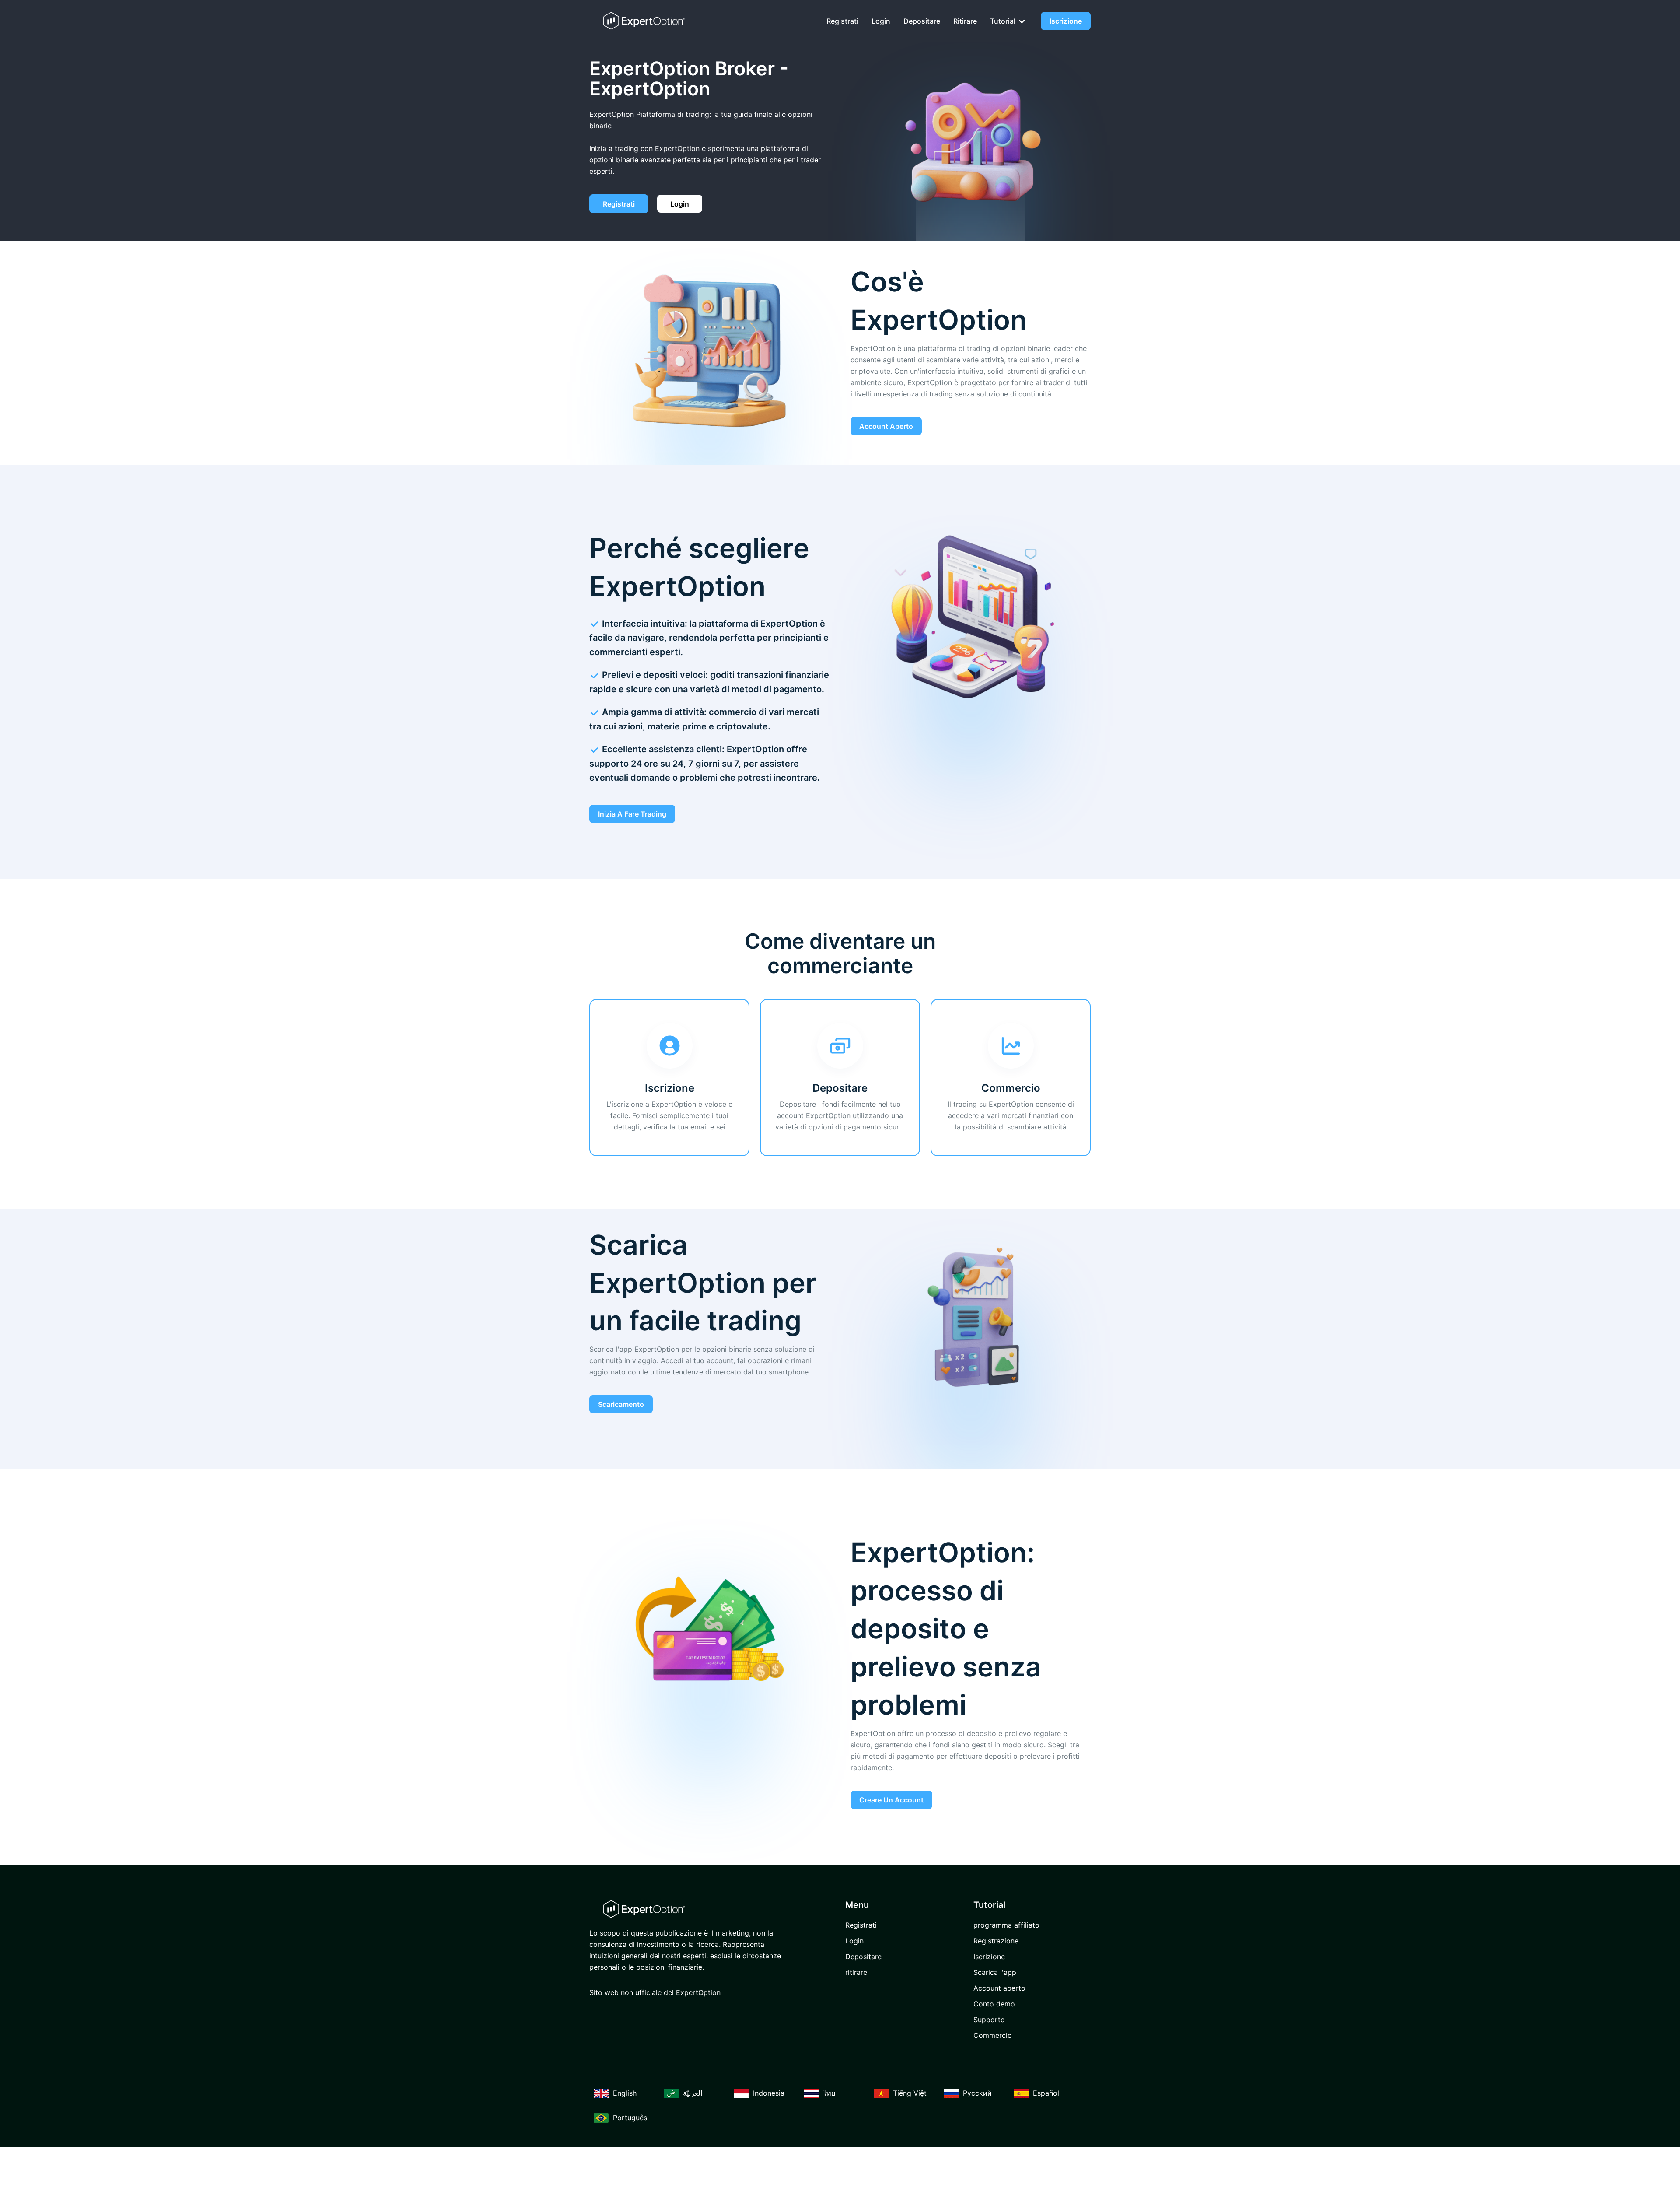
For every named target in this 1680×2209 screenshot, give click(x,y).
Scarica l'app (995, 1972)
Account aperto (886, 426)
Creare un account (891, 1800)
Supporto (989, 2020)
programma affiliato (1006, 1925)
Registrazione (996, 1941)
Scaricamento (621, 1404)
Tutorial (1004, 21)
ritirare (965, 21)
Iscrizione (1066, 21)
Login (881, 21)
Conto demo (994, 2004)
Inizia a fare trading (632, 814)
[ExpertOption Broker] (644, 21)
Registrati (842, 21)
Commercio (993, 2035)
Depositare (922, 21)
